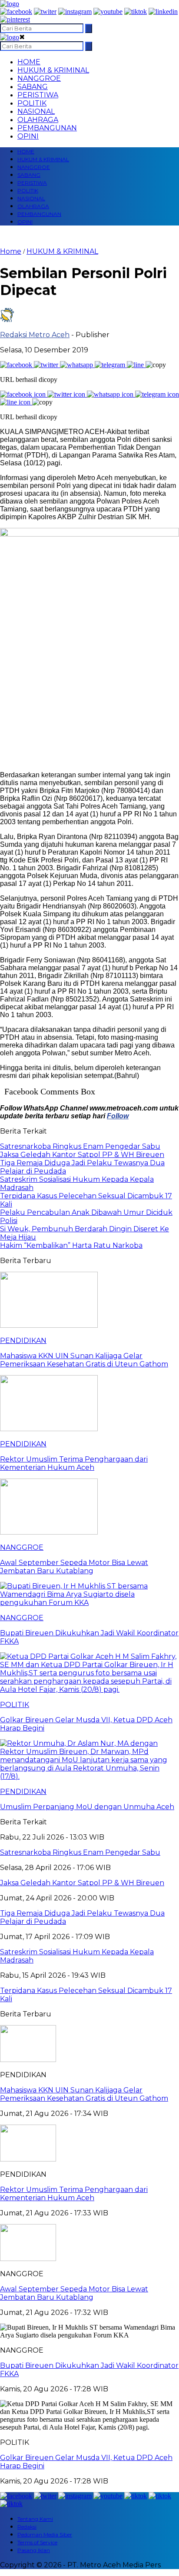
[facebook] (16, 12)
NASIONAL (36, 111)
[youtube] (108, 12)
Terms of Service (37, 2542)
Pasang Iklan (34, 2550)
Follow (118, 1116)
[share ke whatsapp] (77, 365)
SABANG (33, 87)
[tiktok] (136, 12)
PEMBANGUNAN (47, 128)
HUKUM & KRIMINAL (53, 70)
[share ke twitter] (47, 365)
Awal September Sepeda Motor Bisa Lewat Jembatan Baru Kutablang (74, 2293)
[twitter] (45, 12)
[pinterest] (15, 19)
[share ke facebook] (17, 365)
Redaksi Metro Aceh (35, 335)
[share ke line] (136, 365)
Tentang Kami (35, 2519)
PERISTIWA (38, 95)
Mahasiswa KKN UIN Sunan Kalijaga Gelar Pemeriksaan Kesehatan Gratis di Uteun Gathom (84, 2094)
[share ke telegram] (111, 365)
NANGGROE (39, 78)
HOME (29, 62)
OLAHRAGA (38, 120)
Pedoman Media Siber (45, 2535)
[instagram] (75, 12)
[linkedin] (163, 12)
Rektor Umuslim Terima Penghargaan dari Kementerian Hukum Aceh (74, 2194)
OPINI (28, 136)
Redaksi (27, 2527)
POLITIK (32, 103)
